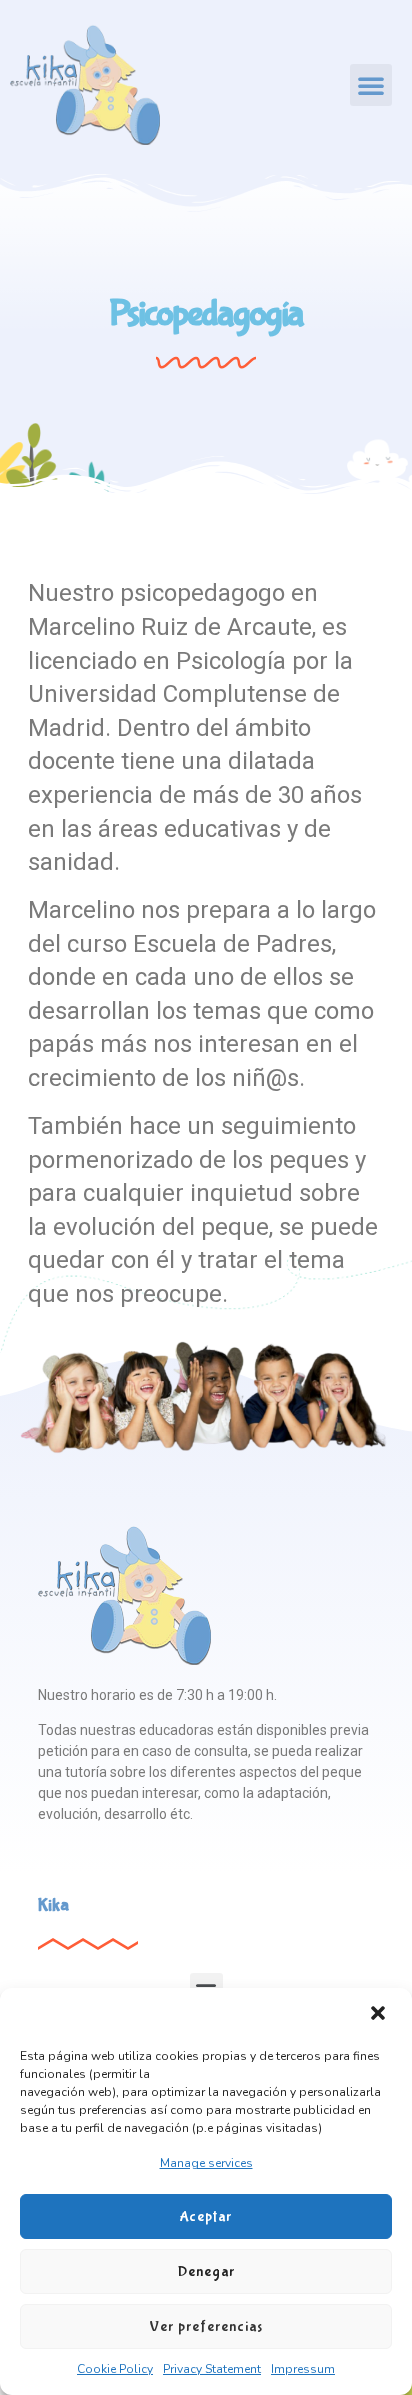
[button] (380, 2015)
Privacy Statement (212, 2369)
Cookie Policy (115, 2369)
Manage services (206, 2163)
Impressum (303, 2369)
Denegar (206, 2272)
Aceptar (206, 2217)
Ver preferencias (206, 2327)
